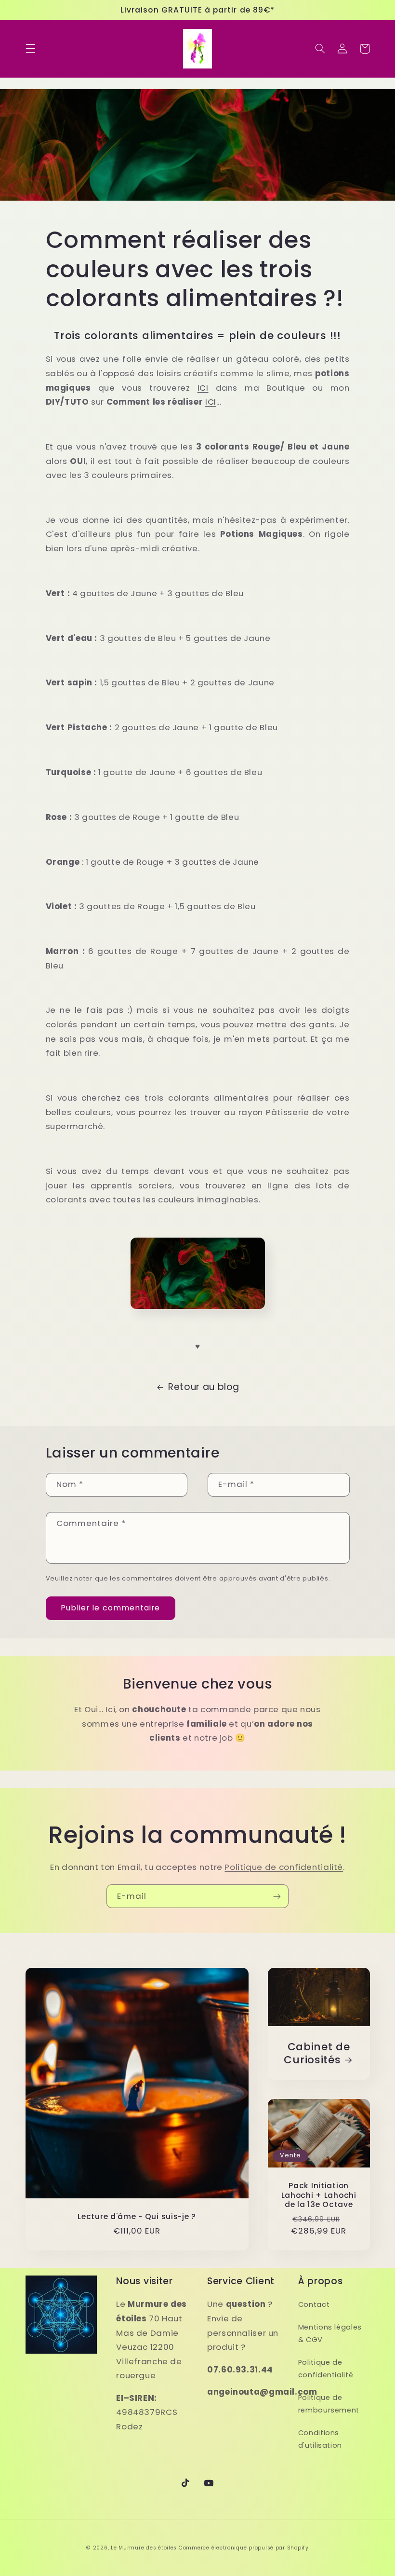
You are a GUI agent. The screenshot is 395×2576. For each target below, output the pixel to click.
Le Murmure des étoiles (144, 2548)
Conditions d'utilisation (320, 2439)
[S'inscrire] (277, 1896)
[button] (30, 49)
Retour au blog (204, 1387)
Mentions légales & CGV (330, 2333)
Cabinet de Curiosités (317, 2053)
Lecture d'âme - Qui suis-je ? (137, 2217)
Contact (314, 2304)
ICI (203, 388)
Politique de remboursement (329, 2404)
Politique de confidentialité (284, 1867)
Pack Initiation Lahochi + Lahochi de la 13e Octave (319, 2195)
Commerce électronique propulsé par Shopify (244, 2548)
